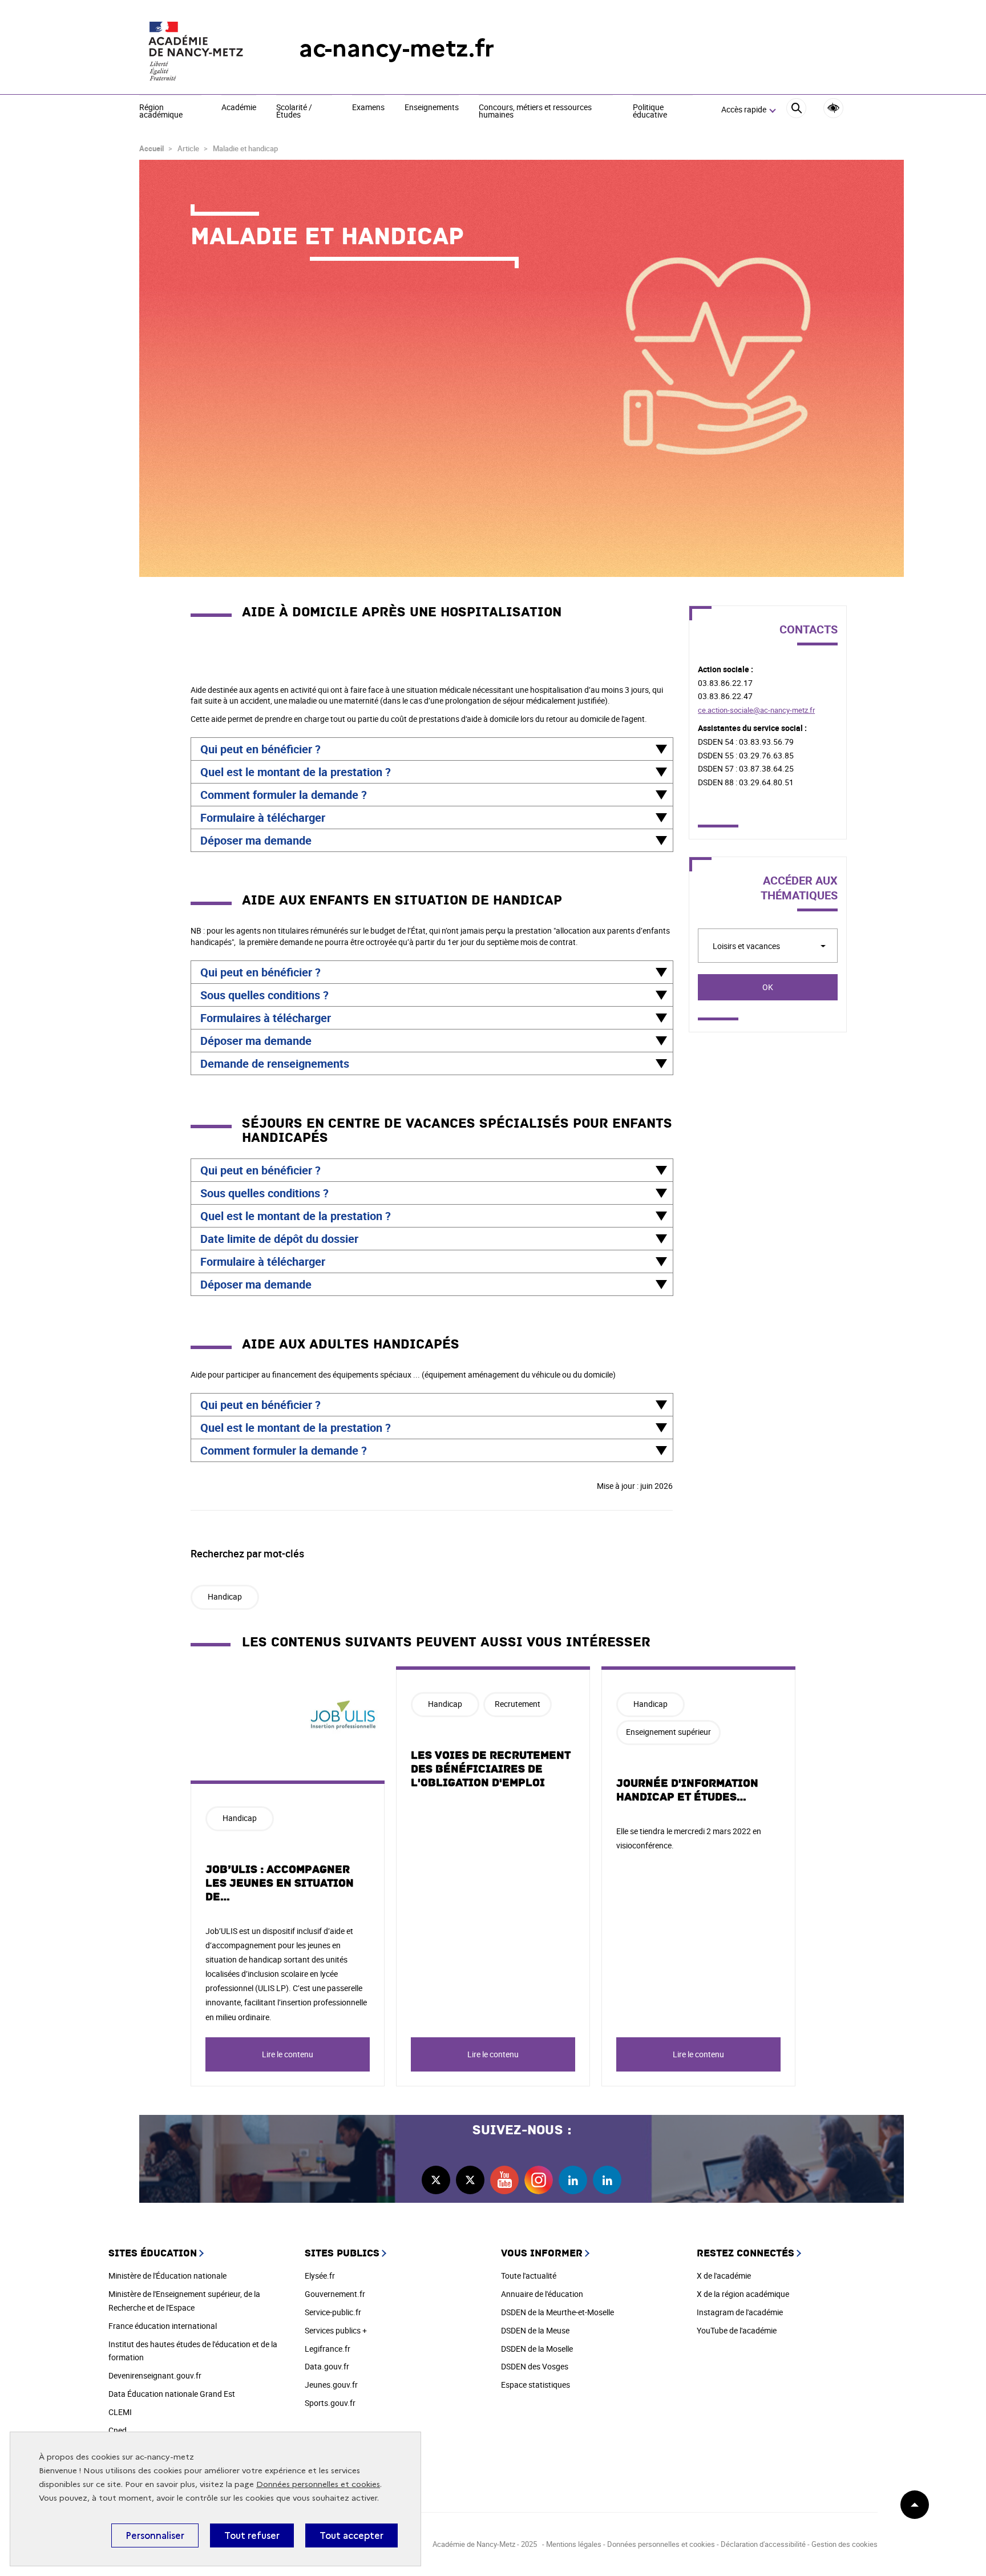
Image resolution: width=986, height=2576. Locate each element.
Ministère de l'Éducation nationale (167, 2276)
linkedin (573, 2180)
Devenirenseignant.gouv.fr (155, 2375)
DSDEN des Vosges (535, 2366)
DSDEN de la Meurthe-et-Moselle (557, 2312)
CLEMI (120, 2412)
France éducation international (163, 2326)
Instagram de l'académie (740, 2312)
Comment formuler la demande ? (284, 795)
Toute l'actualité (529, 2276)
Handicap (225, 1596)
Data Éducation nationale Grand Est (172, 2394)
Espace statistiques (536, 2385)
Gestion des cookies (844, 2544)
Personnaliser (155, 2535)
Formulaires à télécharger (266, 1018)
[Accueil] (196, 49)
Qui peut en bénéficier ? (260, 749)
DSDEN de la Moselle (537, 2349)
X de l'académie (724, 2276)
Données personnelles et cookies (318, 2484)
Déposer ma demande (256, 840)
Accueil (151, 148)
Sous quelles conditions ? (264, 995)
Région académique (161, 112)
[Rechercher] (796, 110)
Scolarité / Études (294, 112)
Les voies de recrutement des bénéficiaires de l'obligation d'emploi (491, 1769)
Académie (239, 108)
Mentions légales (574, 2544)
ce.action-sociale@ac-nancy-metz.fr (756, 710)
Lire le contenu (288, 2054)
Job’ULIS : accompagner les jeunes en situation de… (280, 1883)
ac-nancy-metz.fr (397, 48)
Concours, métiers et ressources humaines (535, 112)
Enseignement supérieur (668, 1732)
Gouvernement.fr (335, 2294)
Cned (118, 2430)
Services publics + (336, 2330)
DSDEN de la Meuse (535, 2330)
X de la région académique (743, 2294)
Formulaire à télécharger (263, 817)
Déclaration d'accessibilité (763, 2544)
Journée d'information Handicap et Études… (687, 1790)
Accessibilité (833, 108)
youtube (504, 2180)
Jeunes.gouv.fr (331, 2385)
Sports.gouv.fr (330, 2403)
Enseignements (432, 108)
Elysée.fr (320, 2276)
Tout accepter (351, 2535)
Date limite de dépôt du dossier (279, 1239)
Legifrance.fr (328, 2349)
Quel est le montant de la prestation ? (296, 772)
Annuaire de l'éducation (542, 2294)
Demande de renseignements (275, 1063)
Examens (368, 108)
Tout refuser (252, 2535)
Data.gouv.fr (327, 2366)
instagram (539, 2180)
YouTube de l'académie (737, 2330)
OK (768, 987)
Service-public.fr (333, 2312)
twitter (436, 2180)
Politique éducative (650, 112)
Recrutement (518, 1704)
